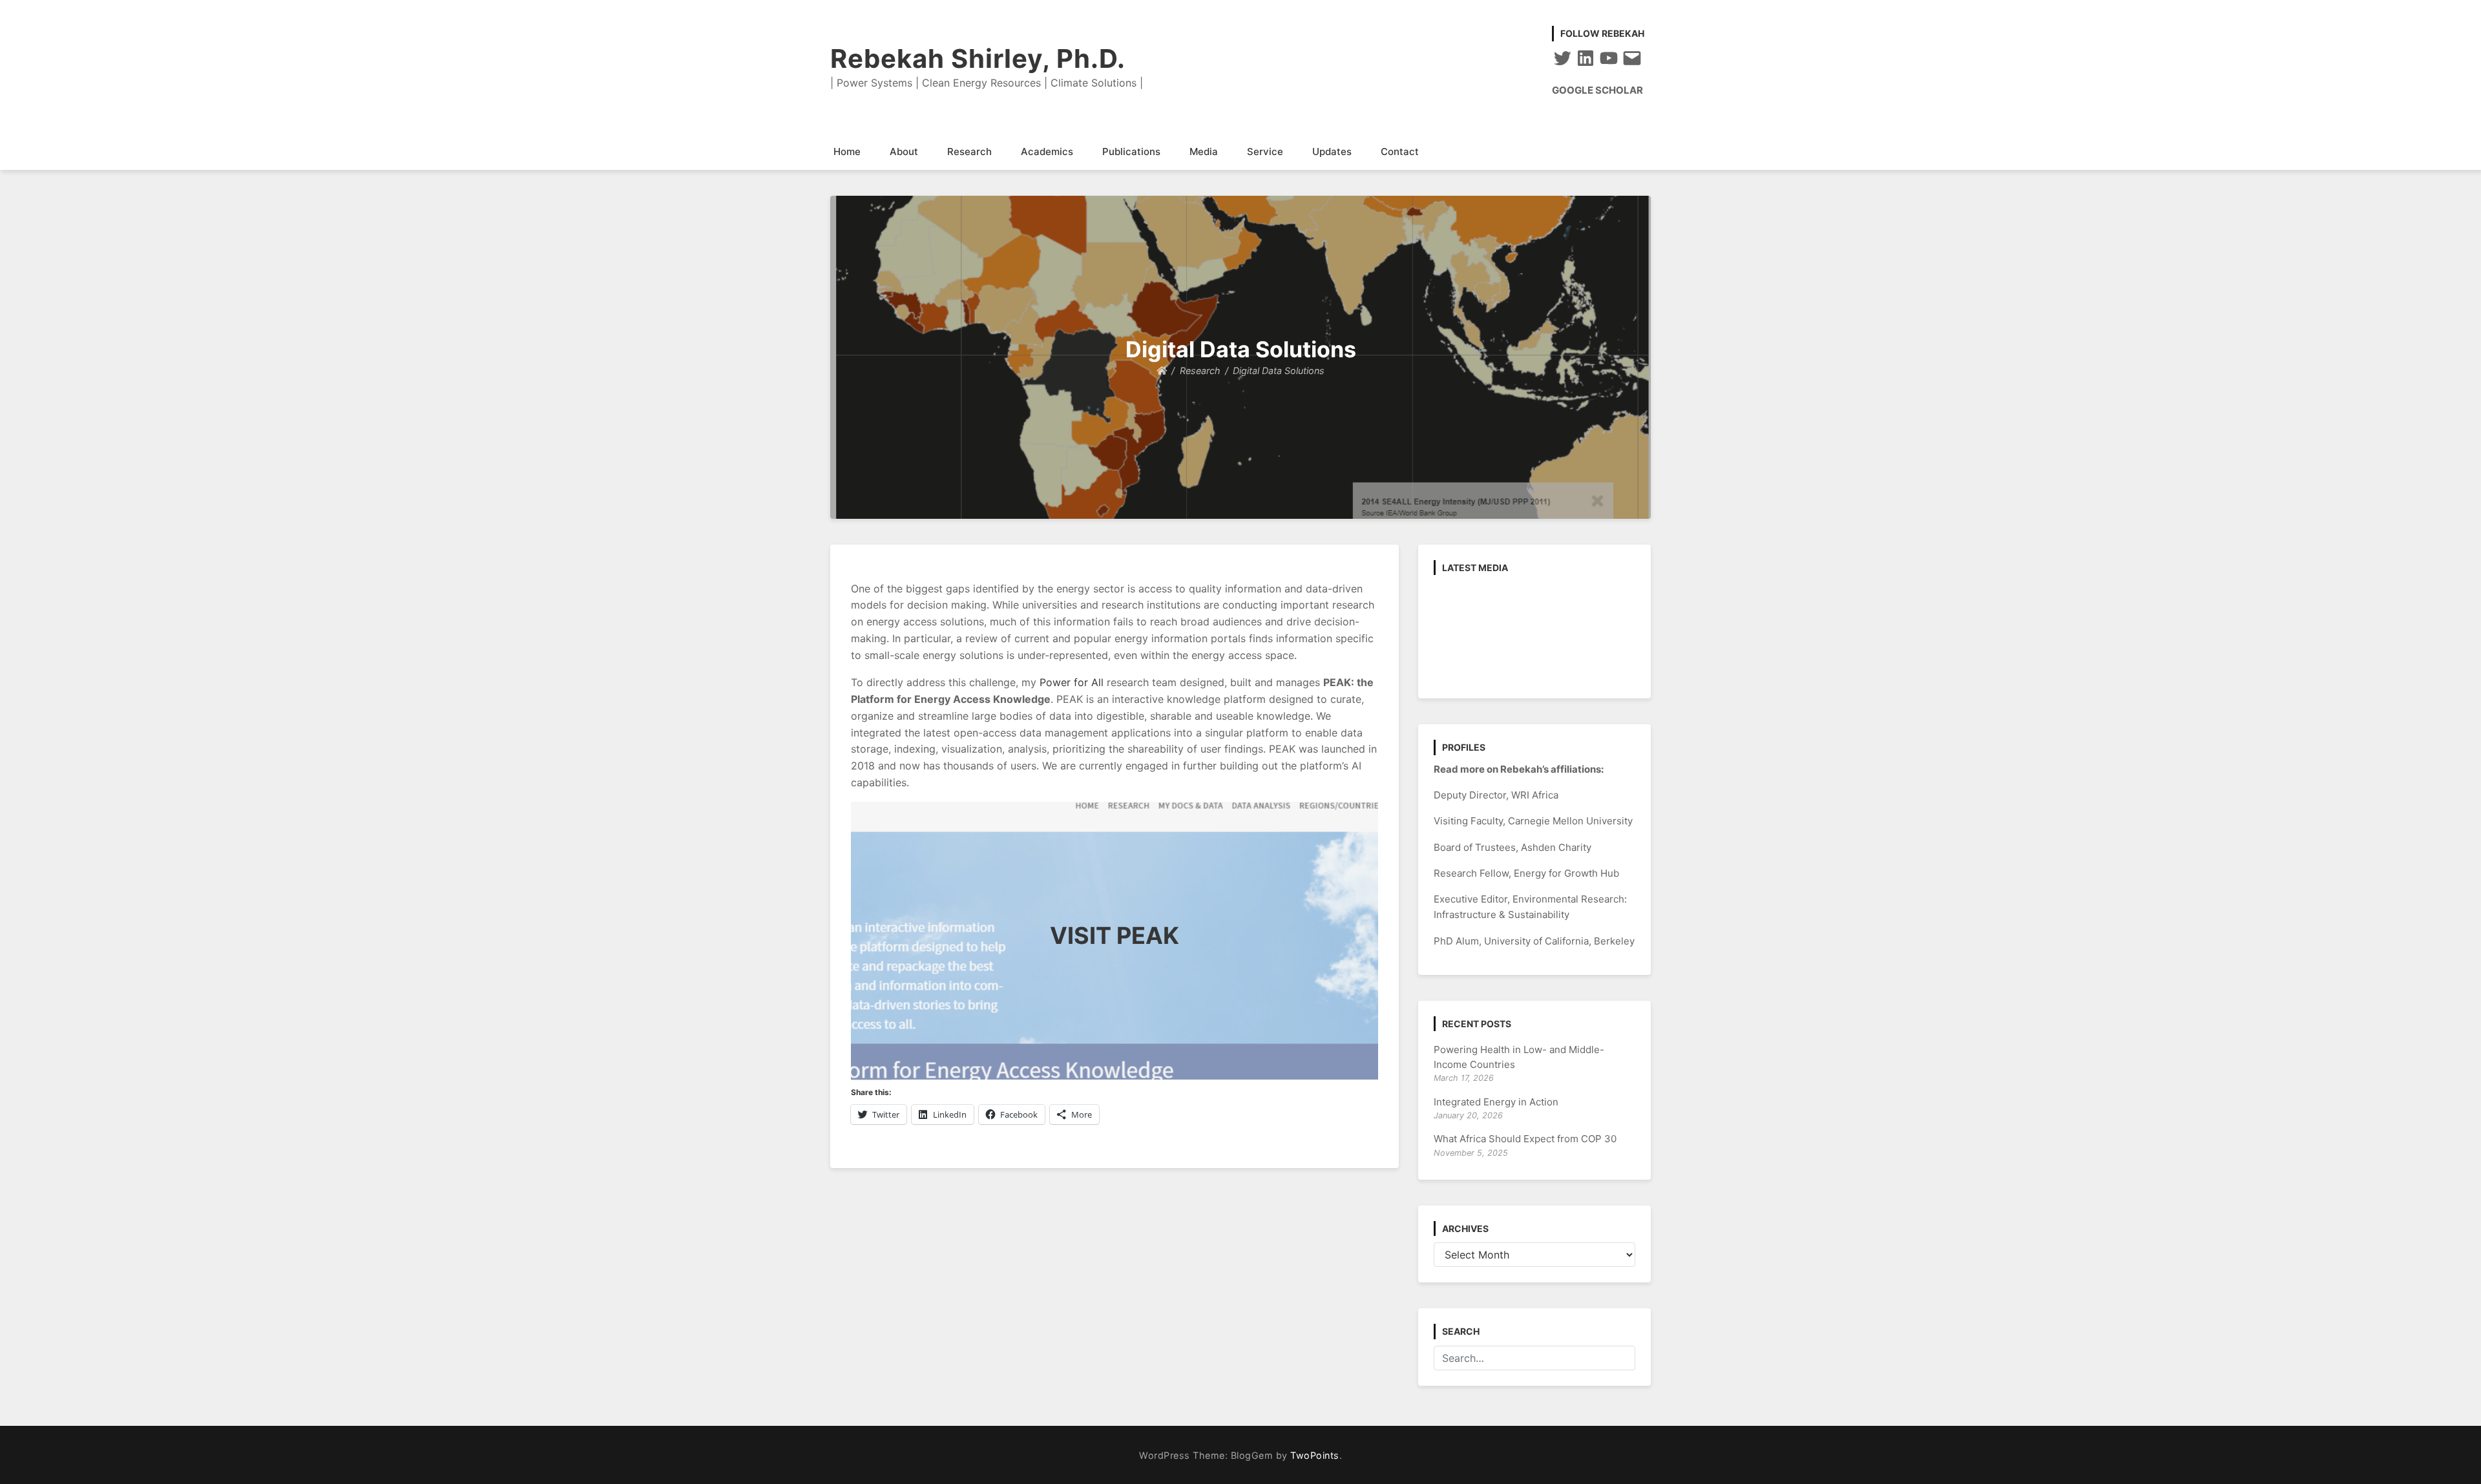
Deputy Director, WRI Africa (1496, 795)
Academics (1047, 152)
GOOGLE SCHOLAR (1597, 90)
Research (969, 152)
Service (1265, 152)
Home (847, 152)
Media (1204, 152)
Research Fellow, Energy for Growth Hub (1526, 873)
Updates (1332, 152)
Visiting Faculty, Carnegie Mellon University (1533, 821)
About (904, 152)
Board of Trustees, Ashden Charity (1513, 847)
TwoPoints (1315, 1455)
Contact (1400, 152)
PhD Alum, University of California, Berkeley (1534, 941)
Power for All (1072, 682)
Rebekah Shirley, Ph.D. (978, 58)
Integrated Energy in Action (1496, 1102)
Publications (1131, 152)
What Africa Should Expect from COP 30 (1525, 1139)
